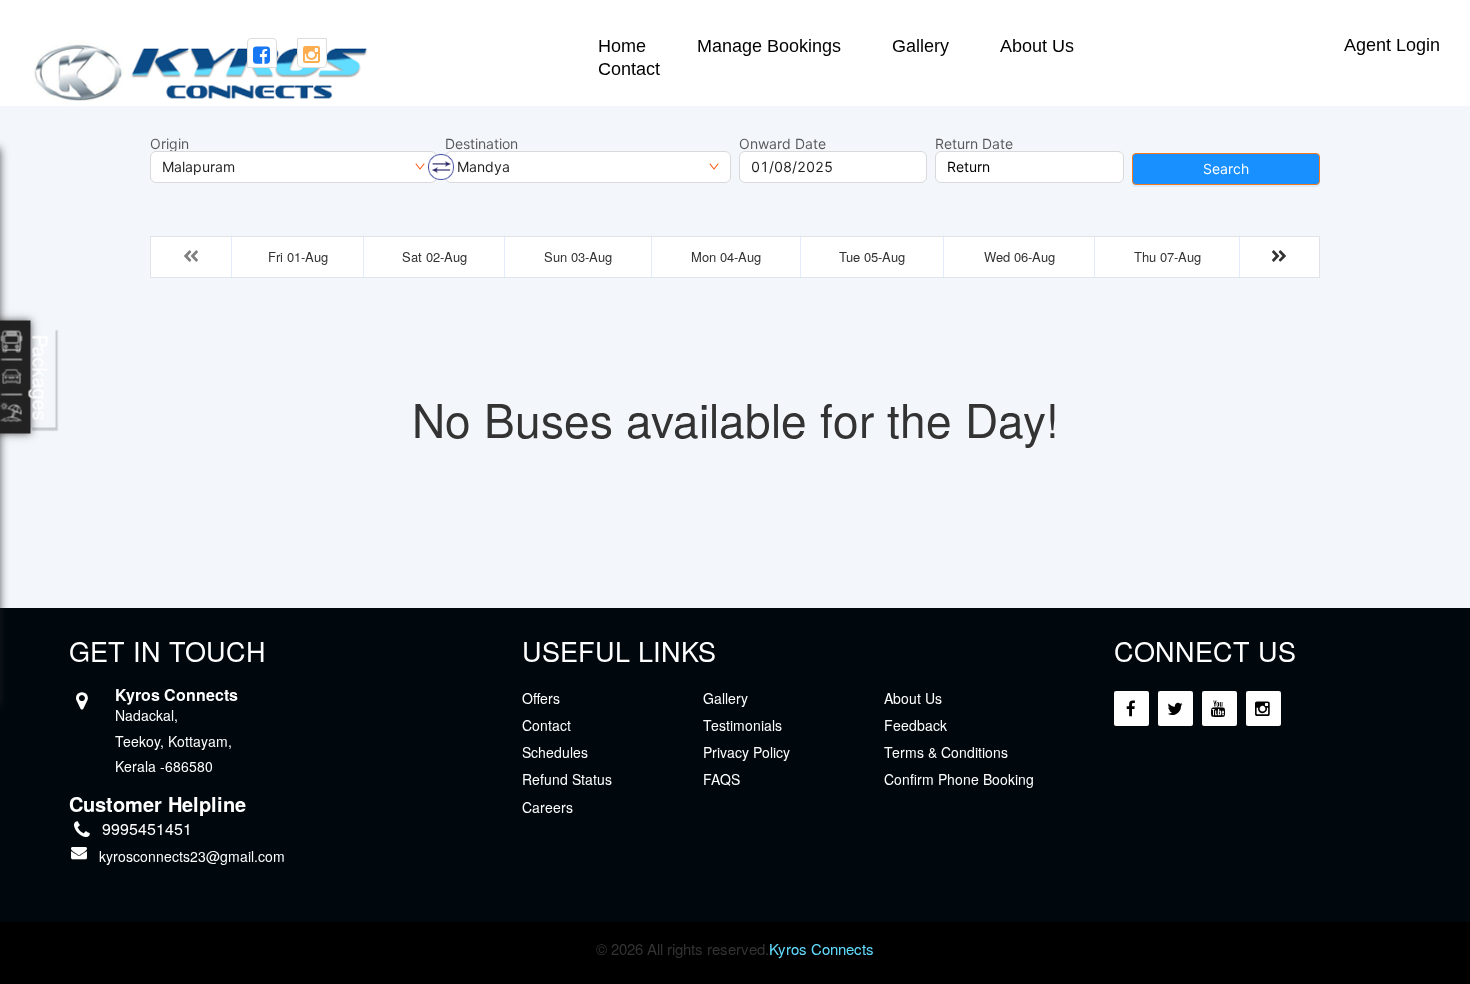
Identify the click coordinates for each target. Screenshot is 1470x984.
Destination (481, 144)
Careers (547, 807)
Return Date (974, 144)
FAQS (721, 779)
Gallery (920, 46)
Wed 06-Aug (1019, 256)
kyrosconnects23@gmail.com (192, 856)
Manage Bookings (769, 46)
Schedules (555, 752)
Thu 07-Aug (1167, 256)
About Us (1037, 46)
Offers (541, 698)
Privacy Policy (746, 752)
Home (622, 46)
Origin (169, 144)
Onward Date (782, 144)
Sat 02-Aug (434, 256)
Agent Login (1392, 45)
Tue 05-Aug (872, 256)
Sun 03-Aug (578, 256)
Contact (629, 69)
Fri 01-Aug (298, 256)
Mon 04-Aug (726, 256)
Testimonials (742, 725)
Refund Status (567, 779)
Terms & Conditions (946, 752)
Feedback (915, 725)
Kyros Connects (821, 948)
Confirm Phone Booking (959, 779)
